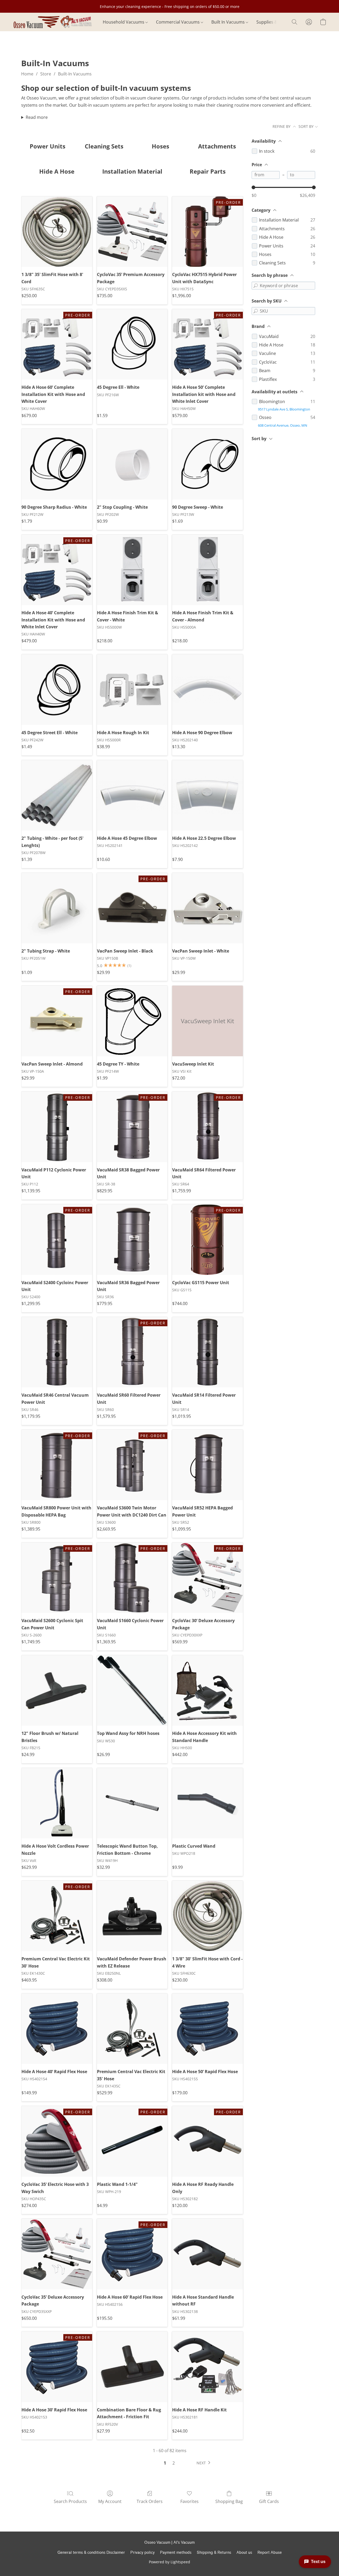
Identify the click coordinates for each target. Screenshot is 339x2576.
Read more (37, 117)
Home (27, 74)
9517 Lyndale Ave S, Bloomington (284, 409)
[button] (52, 22)
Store (46, 74)
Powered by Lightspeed (169, 2562)
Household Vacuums (124, 22)
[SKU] (256, 311)
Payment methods (176, 2553)
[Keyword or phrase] (256, 286)
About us (244, 2553)
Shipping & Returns (214, 2553)
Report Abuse (270, 2553)
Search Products (70, 2501)
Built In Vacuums (229, 22)
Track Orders (150, 2501)
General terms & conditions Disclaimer (91, 2553)
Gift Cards (269, 2501)
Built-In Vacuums (75, 74)
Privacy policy (142, 2553)
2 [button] (174, 2463)
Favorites (189, 2501)
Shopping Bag (229, 2501)
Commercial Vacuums (178, 22)
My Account (110, 2501)
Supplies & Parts (273, 22)
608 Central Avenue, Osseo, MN (283, 425)
